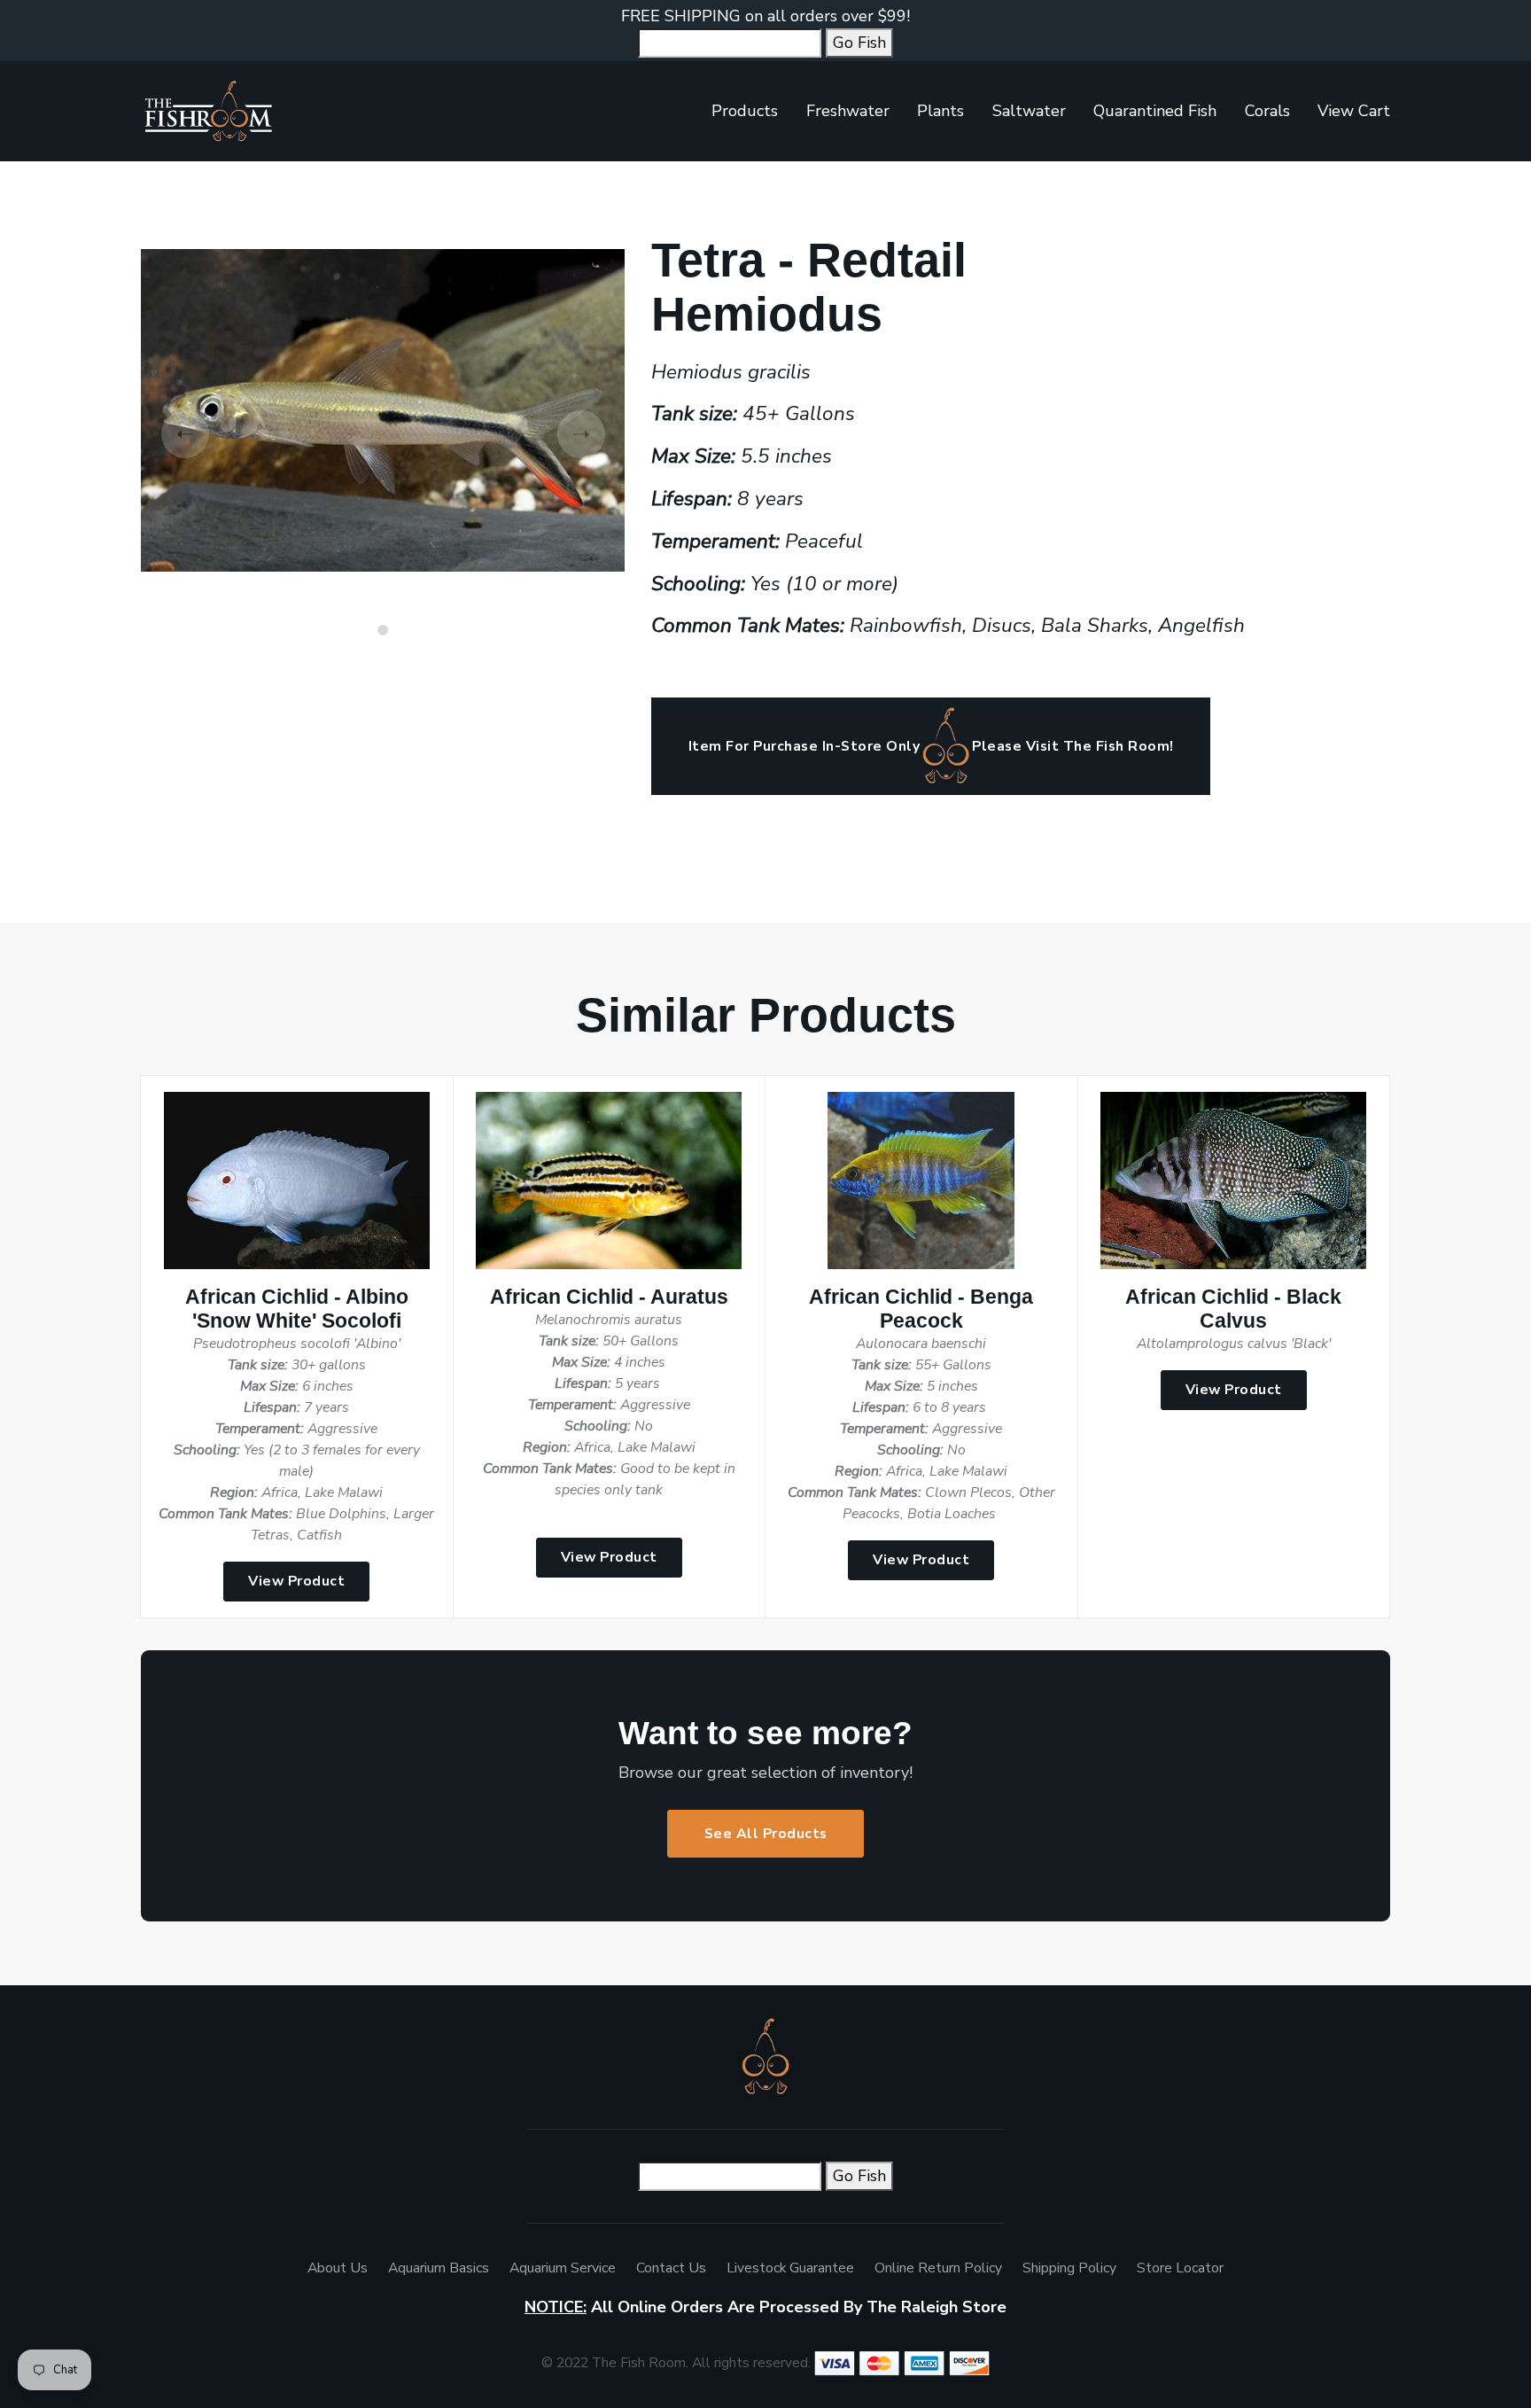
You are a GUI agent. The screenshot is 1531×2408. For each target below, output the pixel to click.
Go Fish (859, 43)
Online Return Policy (938, 2268)
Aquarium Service (563, 2268)
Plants (940, 111)
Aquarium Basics (439, 2268)
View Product (296, 1581)
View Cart (1354, 111)
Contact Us (671, 2268)
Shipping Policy (1069, 2268)
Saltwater (1029, 111)
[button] (383, 630)
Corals (1267, 111)
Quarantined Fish (1155, 111)
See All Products (766, 1834)
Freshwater (848, 111)
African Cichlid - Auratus (609, 1297)
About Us (338, 2268)
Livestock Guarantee (790, 2268)
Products (745, 111)
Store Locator (1180, 2268)
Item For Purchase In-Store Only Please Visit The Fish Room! (931, 746)
